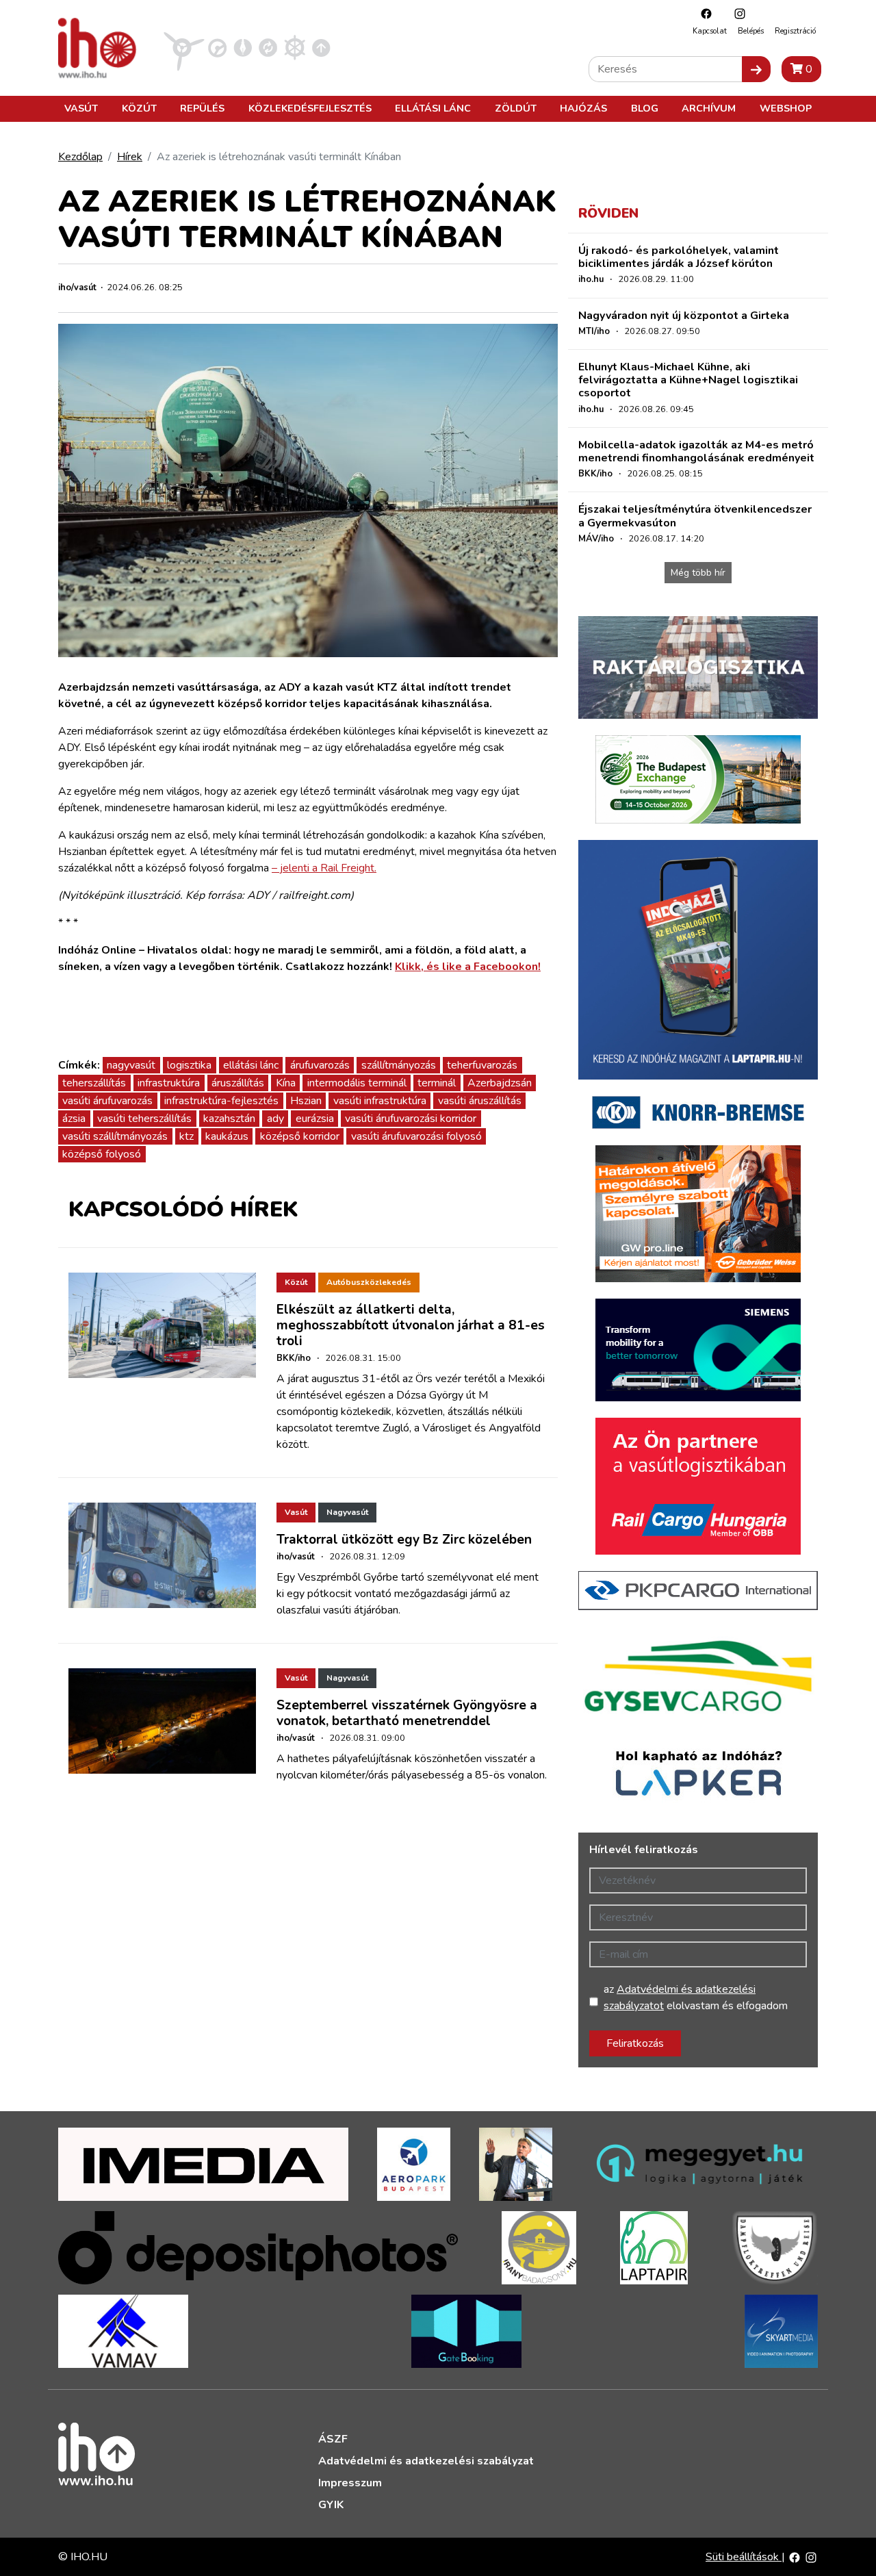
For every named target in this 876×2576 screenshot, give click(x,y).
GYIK (331, 2505)
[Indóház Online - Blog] (243, 47)
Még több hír (698, 573)
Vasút (81, 108)
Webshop (786, 108)
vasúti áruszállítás (480, 1101)
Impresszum (350, 2483)
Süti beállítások (744, 2557)
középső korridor (300, 1136)
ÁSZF (333, 2439)
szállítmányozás (399, 1065)
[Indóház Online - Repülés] (184, 47)
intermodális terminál (357, 1083)
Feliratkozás (635, 2043)
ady (275, 1119)
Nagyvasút (347, 1512)
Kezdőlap (80, 157)
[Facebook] (703, 13)
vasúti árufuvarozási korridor (411, 1119)
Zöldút (516, 108)
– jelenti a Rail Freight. (324, 868)
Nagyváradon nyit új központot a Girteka (684, 316)
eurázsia (315, 1119)
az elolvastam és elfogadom (696, 1998)
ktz (186, 1136)
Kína (286, 1083)
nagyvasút (131, 1065)
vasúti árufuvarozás (107, 1101)
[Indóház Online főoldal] (321, 47)
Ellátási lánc (433, 108)
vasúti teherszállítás (144, 1119)
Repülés (202, 108)
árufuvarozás (320, 1065)
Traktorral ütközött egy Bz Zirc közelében (404, 1540)
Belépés (751, 31)
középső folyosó (102, 1154)
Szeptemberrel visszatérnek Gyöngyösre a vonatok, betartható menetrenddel (407, 1713)
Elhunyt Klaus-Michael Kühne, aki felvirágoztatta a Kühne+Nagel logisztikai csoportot (688, 380)
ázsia (74, 1119)
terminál (437, 1083)
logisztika (189, 1065)
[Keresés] (756, 69)
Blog (645, 108)
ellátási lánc (251, 1065)
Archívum (709, 108)
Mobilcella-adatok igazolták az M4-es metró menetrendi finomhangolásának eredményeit (696, 451)
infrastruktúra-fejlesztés (221, 1101)
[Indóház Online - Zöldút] (268, 47)
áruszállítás (238, 1083)
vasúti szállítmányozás (115, 1136)
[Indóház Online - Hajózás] (295, 47)
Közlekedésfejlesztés (310, 108)
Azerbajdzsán (500, 1083)
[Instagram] (736, 13)
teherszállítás (94, 1083)
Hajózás (583, 108)
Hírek (130, 157)
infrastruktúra (169, 1083)
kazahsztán (229, 1119)
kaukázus (227, 1136)
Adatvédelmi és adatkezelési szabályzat (426, 2461)
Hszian (306, 1101)
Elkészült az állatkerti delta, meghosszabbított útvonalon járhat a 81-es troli (411, 1325)
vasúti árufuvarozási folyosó (416, 1136)
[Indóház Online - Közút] (217, 47)
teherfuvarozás (482, 1065)
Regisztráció (795, 31)
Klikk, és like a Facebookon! (468, 967)
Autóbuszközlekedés (369, 1282)
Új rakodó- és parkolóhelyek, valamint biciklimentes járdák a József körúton (679, 257)
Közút (139, 108)
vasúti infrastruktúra (380, 1101)
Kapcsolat (710, 31)
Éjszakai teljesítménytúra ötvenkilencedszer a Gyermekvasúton (695, 516)
